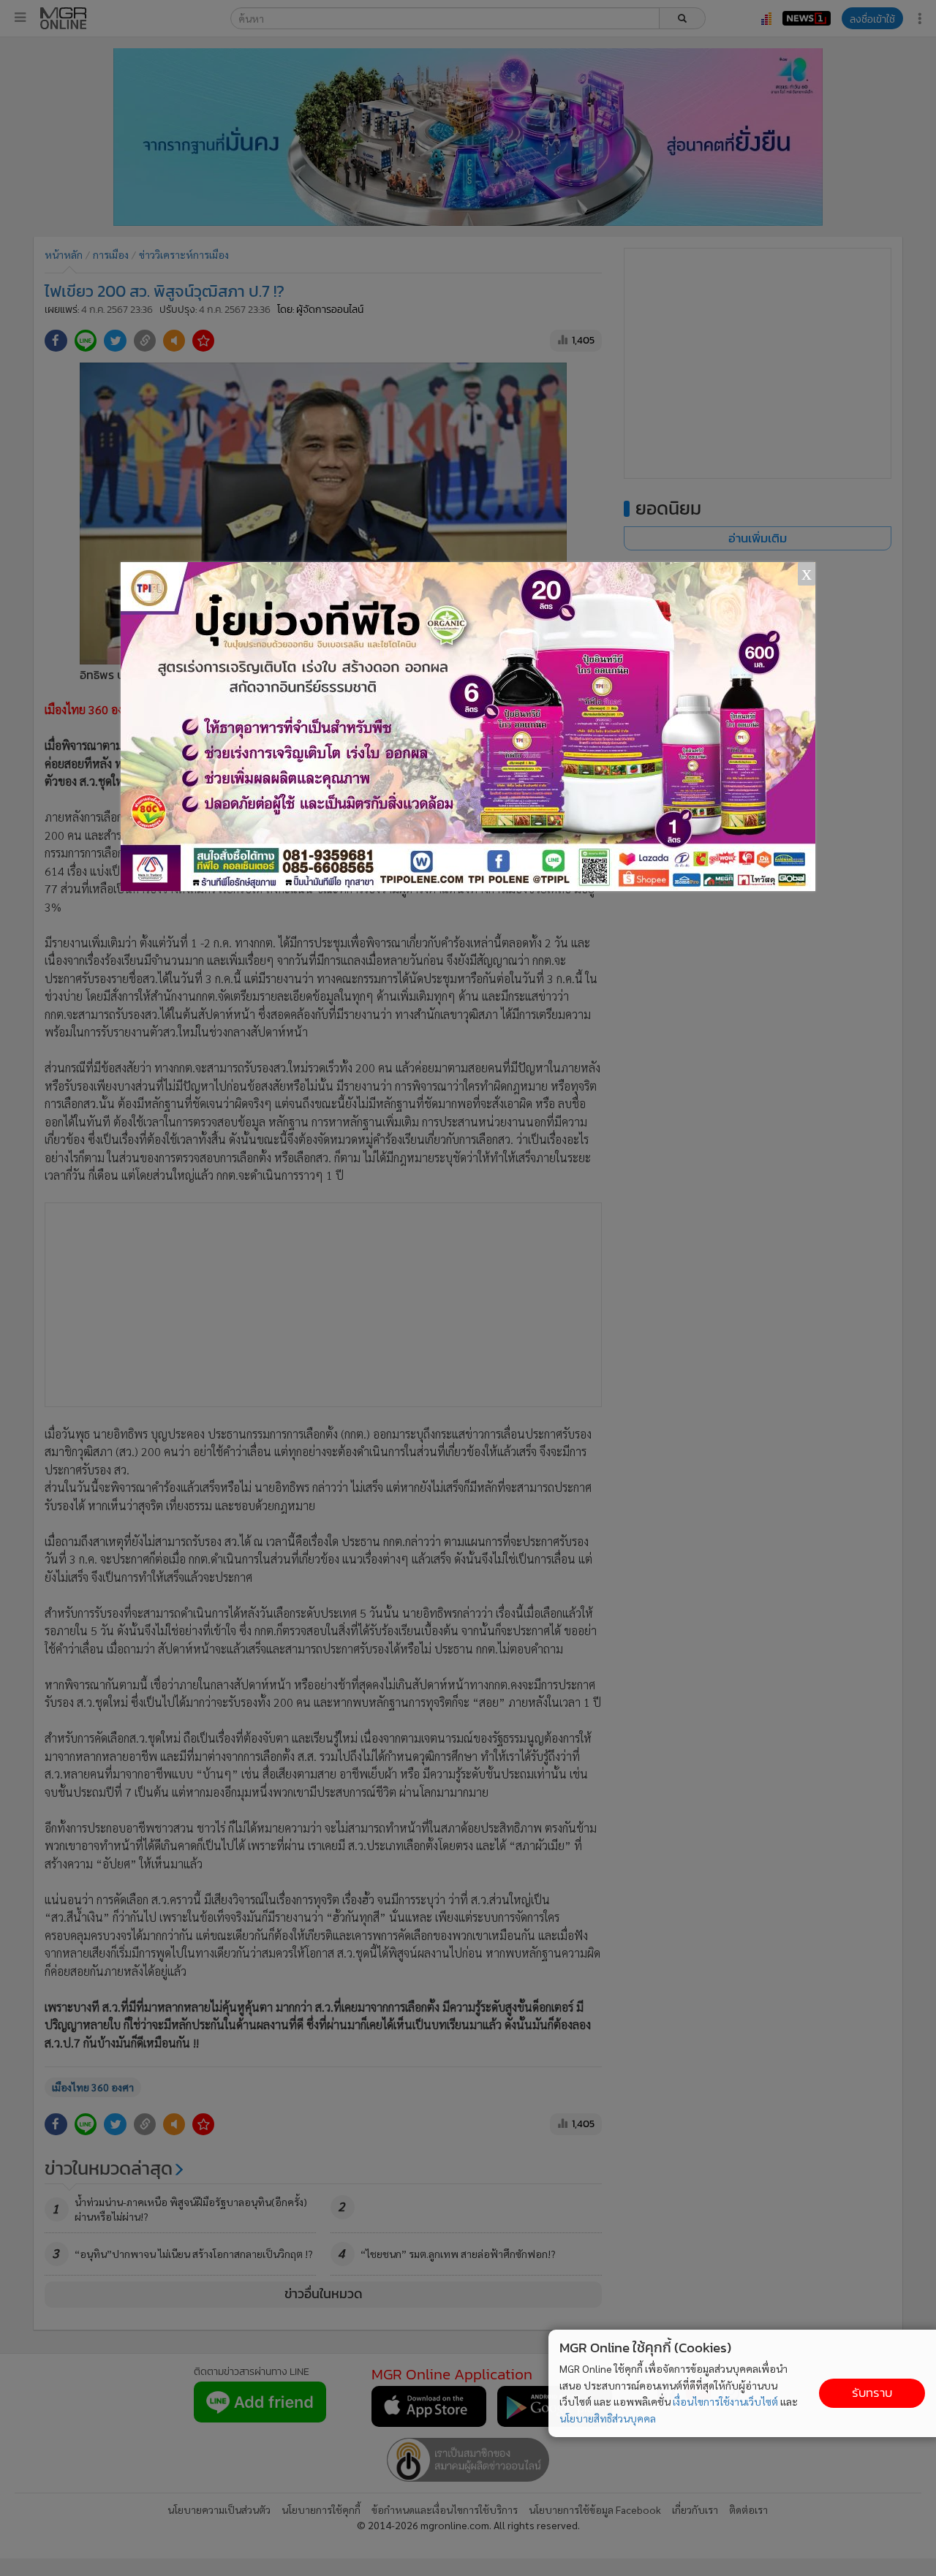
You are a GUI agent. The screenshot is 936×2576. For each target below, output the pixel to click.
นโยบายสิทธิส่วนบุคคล (608, 2418)
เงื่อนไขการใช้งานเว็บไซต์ (725, 2401)
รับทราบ (872, 2393)
